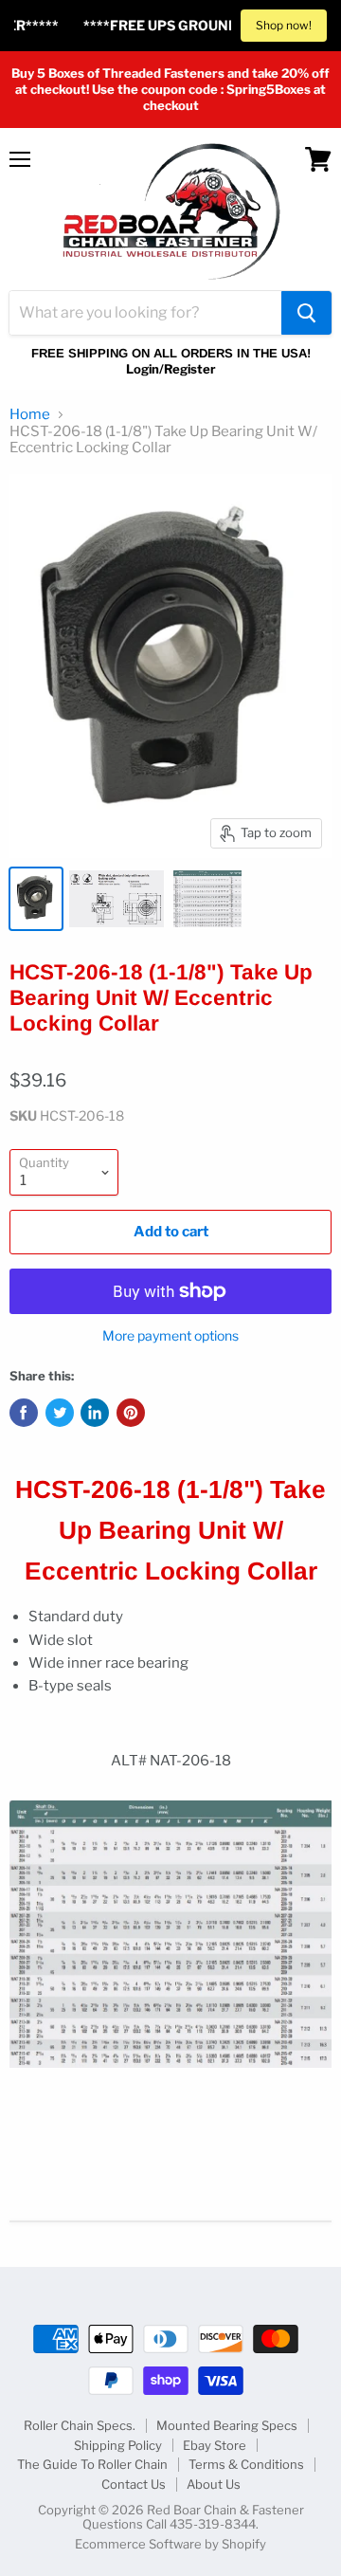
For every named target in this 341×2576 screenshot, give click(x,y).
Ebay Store (215, 2445)
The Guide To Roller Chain (92, 2464)
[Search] (306, 313)
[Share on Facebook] (24, 1413)
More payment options (170, 1336)
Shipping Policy (118, 2445)
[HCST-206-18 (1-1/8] (36, 899)
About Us (214, 2484)
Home (30, 415)
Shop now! (284, 25)
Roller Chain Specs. (80, 2425)
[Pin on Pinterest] (131, 1413)
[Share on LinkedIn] (95, 1413)
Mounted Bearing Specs (227, 2425)
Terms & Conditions (246, 2464)
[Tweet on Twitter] (60, 1413)
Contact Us (134, 2484)
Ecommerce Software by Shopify (170, 2544)
